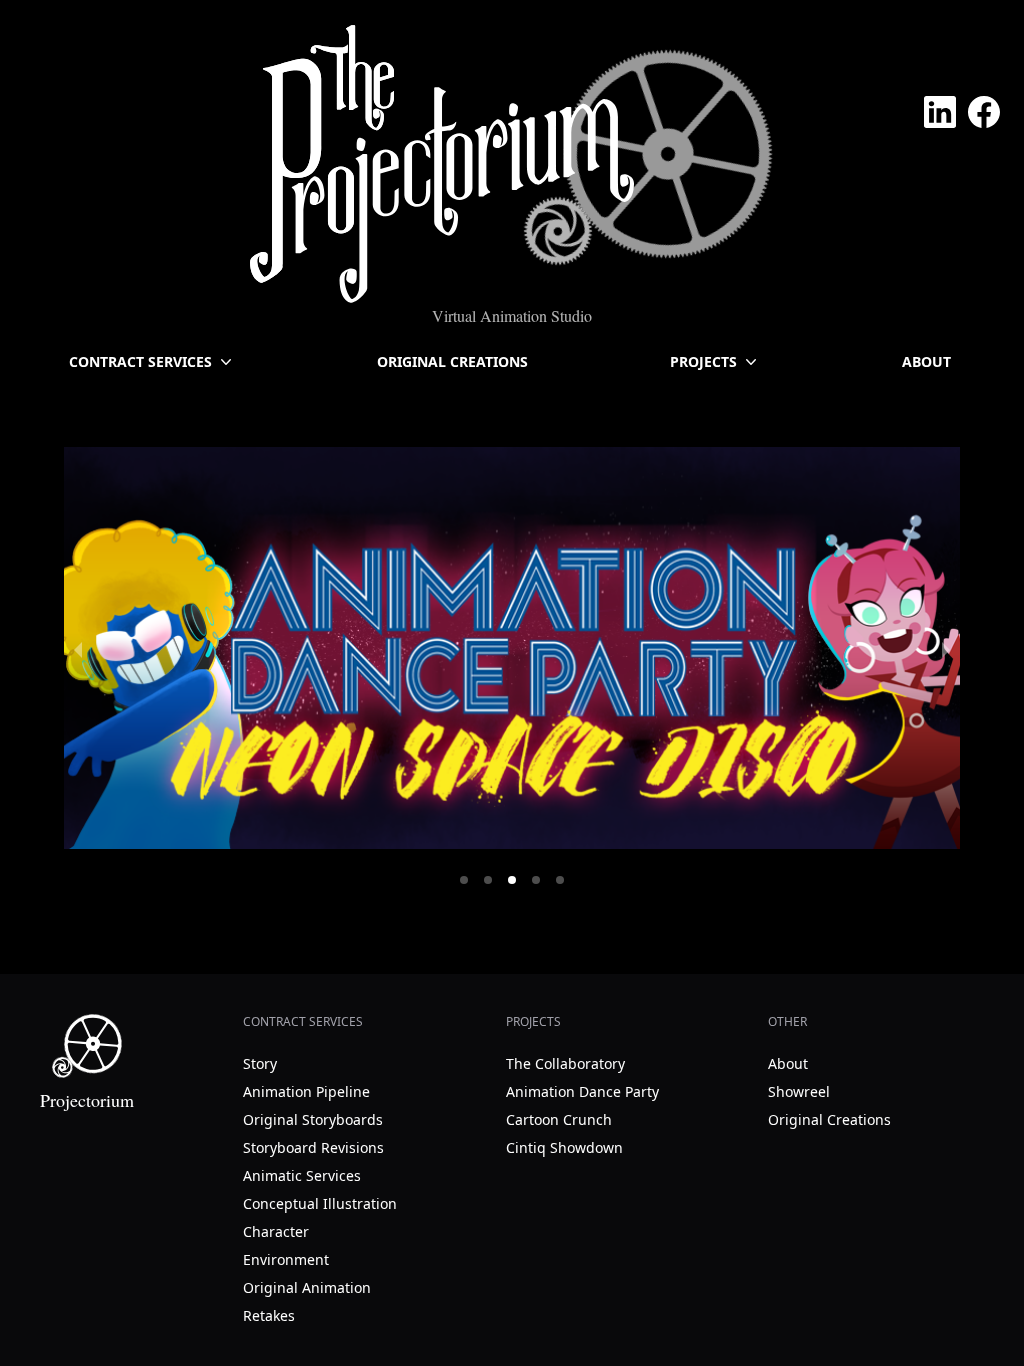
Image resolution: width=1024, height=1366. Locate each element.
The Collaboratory (565, 1063)
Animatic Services (302, 1175)
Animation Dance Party (582, 1091)
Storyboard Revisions (313, 1147)
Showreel (799, 1091)
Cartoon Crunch (559, 1119)
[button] (464, 880)
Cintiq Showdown (564, 1147)
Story (260, 1063)
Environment (286, 1259)
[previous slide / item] (78, 648)
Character (276, 1231)
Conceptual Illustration (320, 1203)
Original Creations (452, 361)
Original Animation (307, 1287)
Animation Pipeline (306, 1091)
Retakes (269, 1315)
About (926, 361)
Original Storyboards (313, 1119)
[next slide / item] (946, 648)
